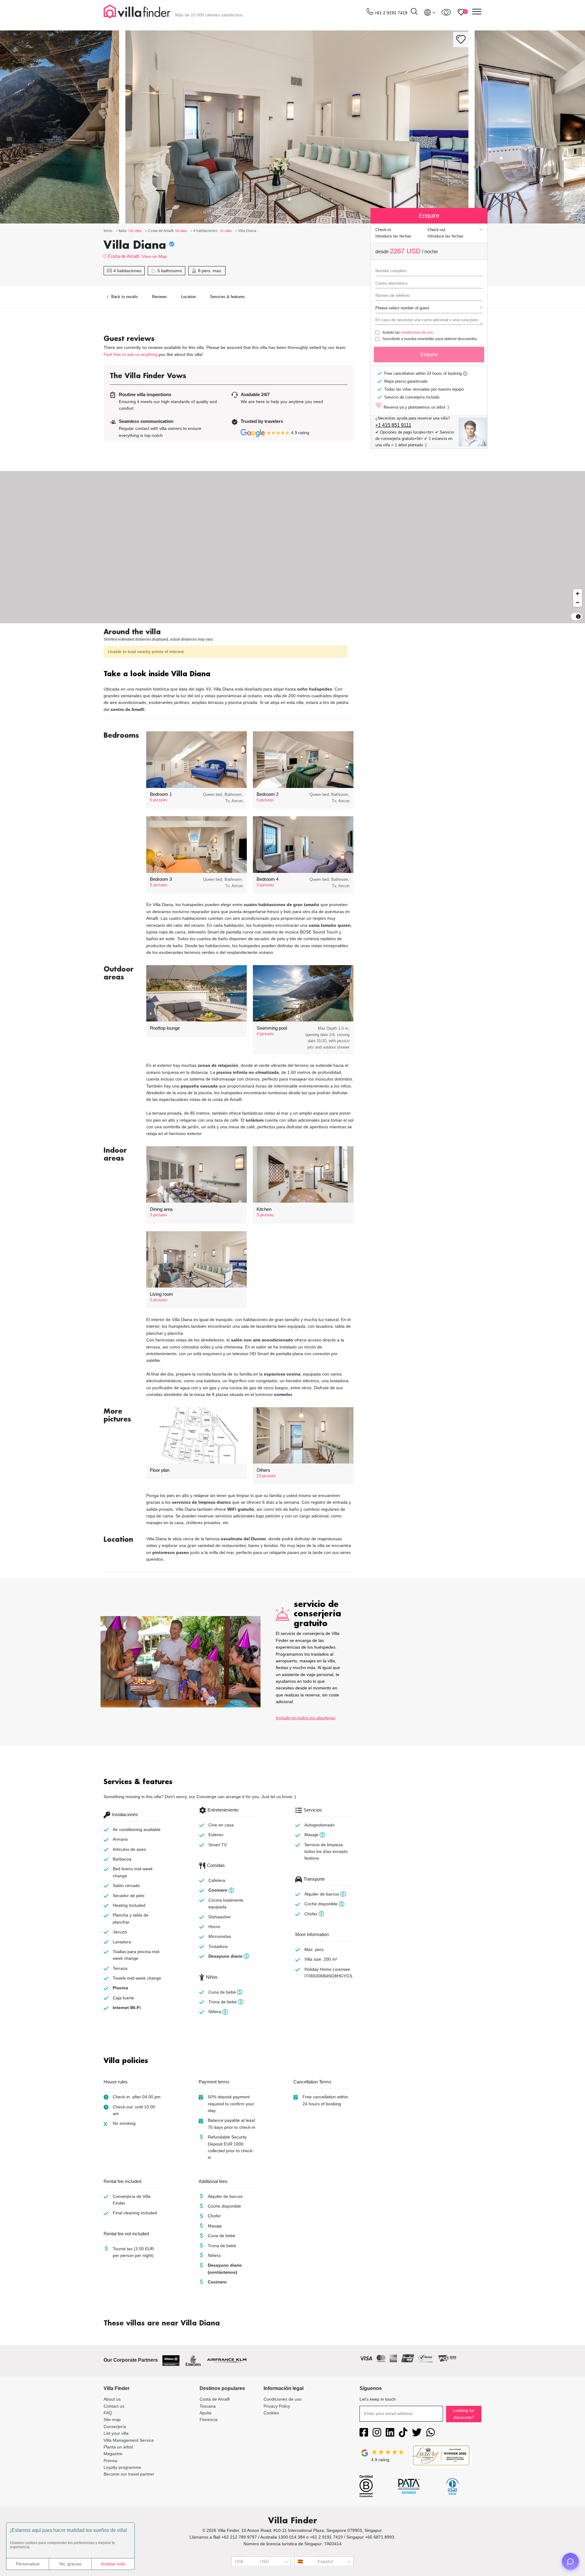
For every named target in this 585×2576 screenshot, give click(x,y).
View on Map (154, 256)
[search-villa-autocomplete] (414, 12)
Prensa (110, 2461)
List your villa (116, 2433)
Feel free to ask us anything (130, 354)
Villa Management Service (129, 2440)
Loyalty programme (122, 2467)
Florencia (209, 2420)
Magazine (113, 2454)
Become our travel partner (129, 2474)
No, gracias (70, 2564)
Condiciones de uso (283, 2399)
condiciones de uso (417, 332)
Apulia (206, 2413)
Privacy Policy (277, 2406)
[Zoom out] (578, 602)
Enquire (429, 355)
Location (188, 297)
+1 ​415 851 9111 (393, 425)
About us (112, 2399)
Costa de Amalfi (124, 256)
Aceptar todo (113, 2564)
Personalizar (28, 2564)
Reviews (160, 297)
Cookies (271, 2413)
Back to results (124, 297)
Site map (112, 2420)
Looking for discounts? (464, 2414)
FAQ (108, 2413)
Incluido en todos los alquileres (305, 1718)
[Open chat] (570, 2561)
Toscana (208, 2406)
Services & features (227, 297)
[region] (292, 547)
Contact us (114, 2406)
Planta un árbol (118, 2447)
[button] (229, 675)
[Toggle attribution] (578, 617)
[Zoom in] (578, 594)
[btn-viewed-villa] (446, 12)
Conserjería (115, 2427)
